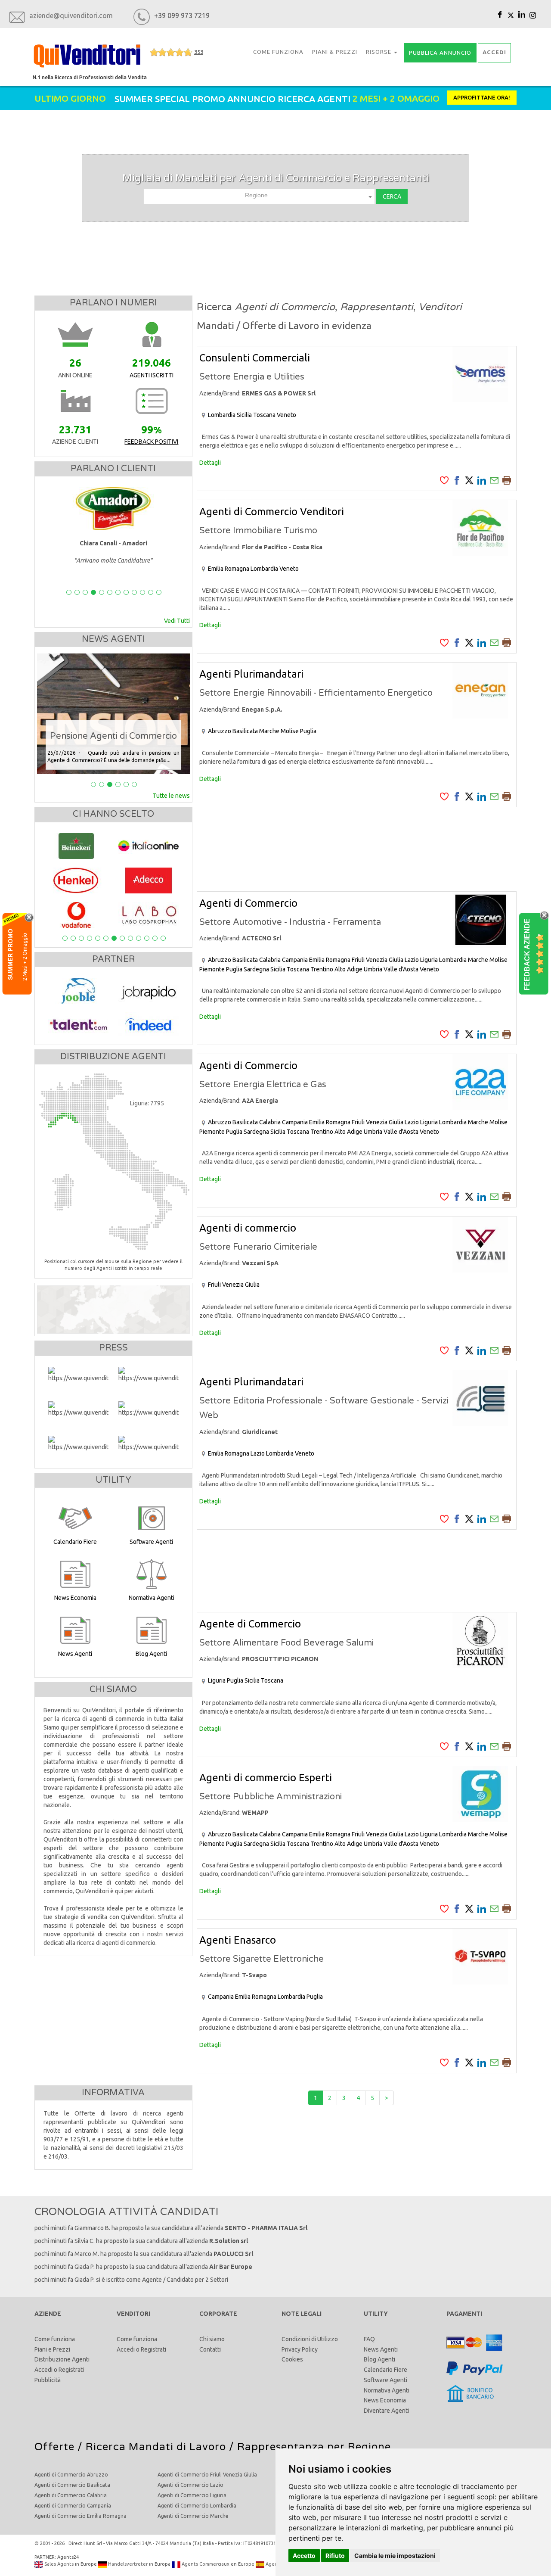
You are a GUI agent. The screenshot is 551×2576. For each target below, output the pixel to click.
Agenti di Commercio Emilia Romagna (80, 2516)
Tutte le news (171, 796)
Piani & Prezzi (335, 52)
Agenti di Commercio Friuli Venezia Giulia (207, 2475)
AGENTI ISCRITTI (152, 375)
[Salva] (444, 480)
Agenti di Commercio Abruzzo (71, 2475)
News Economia (385, 2400)
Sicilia (244, 415)
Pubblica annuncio (440, 53)
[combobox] (259, 196)
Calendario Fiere (385, 2370)
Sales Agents (58, 2564)
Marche (269, 731)
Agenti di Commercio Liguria (192, 2495)
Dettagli (210, 463)
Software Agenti (385, 2380)
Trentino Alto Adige (336, 969)
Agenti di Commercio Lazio (190, 2485)
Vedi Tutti (177, 621)
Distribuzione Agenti (62, 2359)
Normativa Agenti (387, 2390)
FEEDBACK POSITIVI (151, 442)
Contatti (210, 2349)
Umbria (373, 969)
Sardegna (256, 969)
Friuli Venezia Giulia (378, 960)
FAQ (369, 2339)
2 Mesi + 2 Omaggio (25, 956)
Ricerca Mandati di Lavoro (156, 2447)
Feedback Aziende (527, 954)
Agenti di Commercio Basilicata (72, 2485)
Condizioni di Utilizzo (310, 2339)
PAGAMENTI (464, 2314)
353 (199, 52)
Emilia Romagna (229, 569)
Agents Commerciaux (205, 2564)
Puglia (308, 731)
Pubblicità (48, 2380)
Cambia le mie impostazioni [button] (395, 2556)
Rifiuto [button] (335, 2556)
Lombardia (222, 415)
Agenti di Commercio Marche (193, 2516)
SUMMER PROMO (10, 954)
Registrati (71, 2370)
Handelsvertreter (127, 2564)
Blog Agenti (379, 2359)
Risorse (379, 52)
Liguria (429, 960)
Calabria (270, 960)
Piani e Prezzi (52, 2349)
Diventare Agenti (386, 2411)
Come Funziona (278, 52)
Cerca (392, 196)
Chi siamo (212, 2339)
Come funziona (55, 2339)
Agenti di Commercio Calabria (71, 2495)
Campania (295, 960)
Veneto (286, 415)
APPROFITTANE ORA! (482, 97)
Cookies (292, 2359)
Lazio (412, 960)
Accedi (43, 2370)
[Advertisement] (357, 849)
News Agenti (381, 2349)
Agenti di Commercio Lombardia (197, 2506)
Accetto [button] (304, 2556)
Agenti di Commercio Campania (73, 2506)
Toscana (264, 415)
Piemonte (212, 969)
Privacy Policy (300, 2349)
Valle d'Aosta (401, 969)
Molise (290, 731)
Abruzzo (220, 731)
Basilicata (245, 731)
